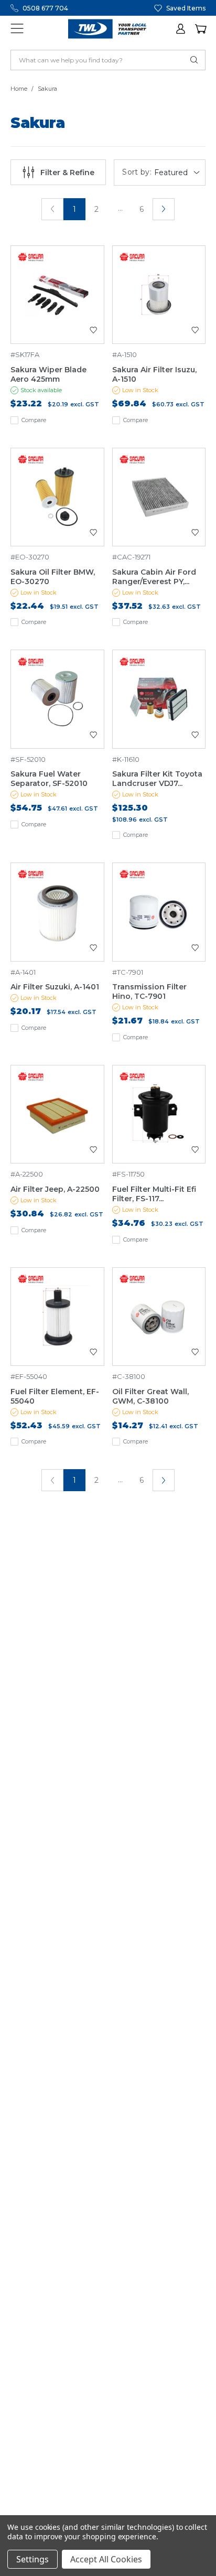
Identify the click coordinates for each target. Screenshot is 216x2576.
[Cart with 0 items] (200, 29)
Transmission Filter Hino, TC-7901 (149, 991)
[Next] (164, 209)
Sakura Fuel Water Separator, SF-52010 (49, 779)
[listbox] (178, 173)
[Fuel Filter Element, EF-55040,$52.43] (57, 1317)
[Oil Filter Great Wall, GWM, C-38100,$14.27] (159, 1317)
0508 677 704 (45, 8)
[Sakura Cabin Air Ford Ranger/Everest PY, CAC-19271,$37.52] (159, 497)
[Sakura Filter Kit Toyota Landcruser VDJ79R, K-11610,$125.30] (159, 699)
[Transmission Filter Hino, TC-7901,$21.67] (159, 912)
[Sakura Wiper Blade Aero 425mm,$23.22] (57, 295)
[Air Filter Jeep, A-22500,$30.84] (57, 1114)
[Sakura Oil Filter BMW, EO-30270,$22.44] (57, 497)
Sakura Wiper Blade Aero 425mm (48, 374)
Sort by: (137, 172)
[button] (181, 29)
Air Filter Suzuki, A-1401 (55, 987)
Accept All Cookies (106, 2559)
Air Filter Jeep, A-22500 (55, 1189)
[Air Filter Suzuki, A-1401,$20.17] (57, 912)
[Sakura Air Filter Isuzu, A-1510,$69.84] (159, 295)
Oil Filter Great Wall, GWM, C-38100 (150, 1396)
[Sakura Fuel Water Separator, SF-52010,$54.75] (57, 699)
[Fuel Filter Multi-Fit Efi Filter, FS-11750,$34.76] (159, 1114)
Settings (33, 2559)
